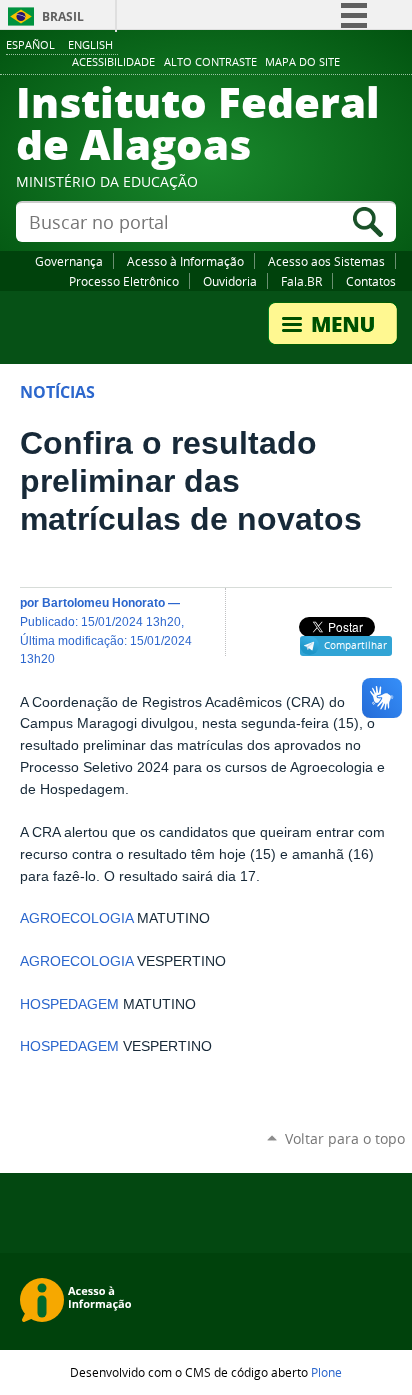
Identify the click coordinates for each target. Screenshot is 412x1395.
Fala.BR (301, 281)
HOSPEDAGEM (69, 1004)
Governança (69, 261)
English (90, 44)
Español (30, 44)
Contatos (371, 281)
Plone (326, 1372)
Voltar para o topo (345, 1138)
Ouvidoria (230, 281)
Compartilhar (355, 645)
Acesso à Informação (185, 261)
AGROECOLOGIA (76, 918)
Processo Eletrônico (124, 281)
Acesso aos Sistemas (326, 261)
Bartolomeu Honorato (103, 602)
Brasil (63, 16)
